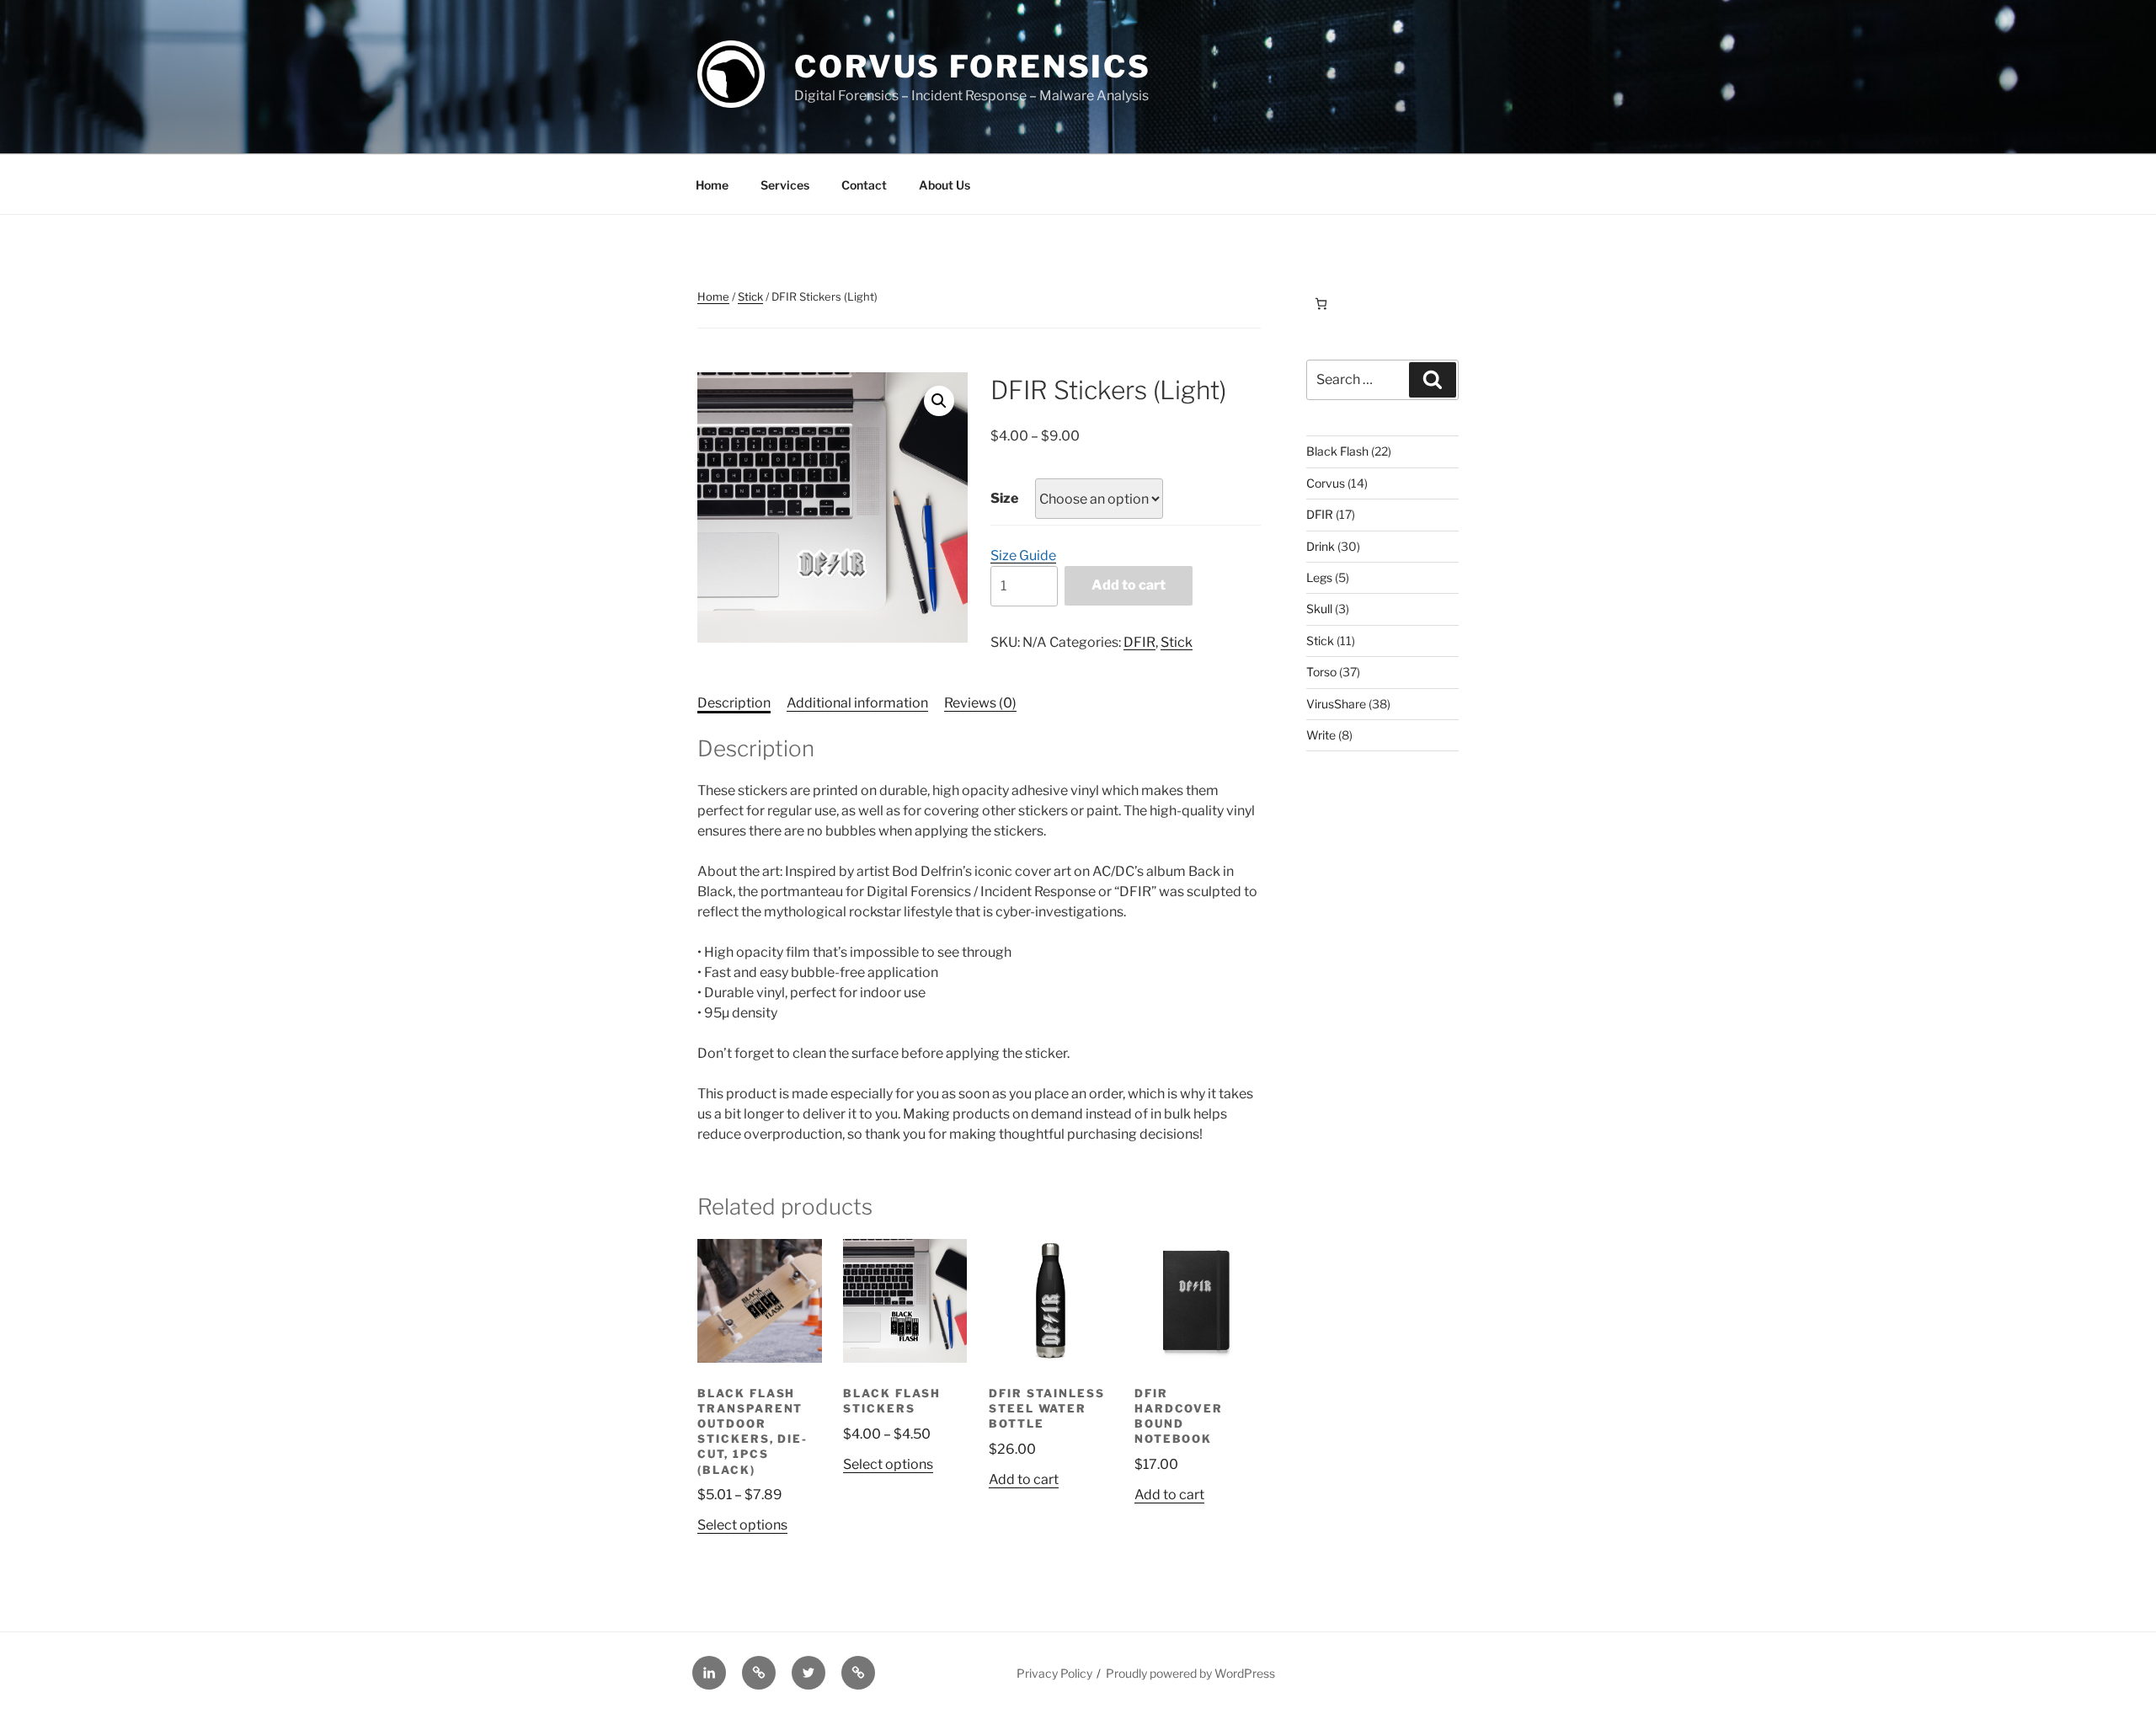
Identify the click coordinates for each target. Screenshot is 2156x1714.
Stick (750, 296)
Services (785, 185)
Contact (864, 185)
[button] (939, 401)
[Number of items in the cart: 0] (1321, 304)
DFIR (1139, 642)
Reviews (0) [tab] (980, 703)
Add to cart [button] (1024, 1479)
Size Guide (1023, 555)
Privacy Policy (1054, 1673)
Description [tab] (734, 703)
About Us (945, 185)
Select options (742, 1525)
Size (1004, 498)
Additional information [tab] (857, 703)
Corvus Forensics (973, 67)
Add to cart (1129, 585)
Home (712, 185)
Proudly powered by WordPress (1190, 1673)
